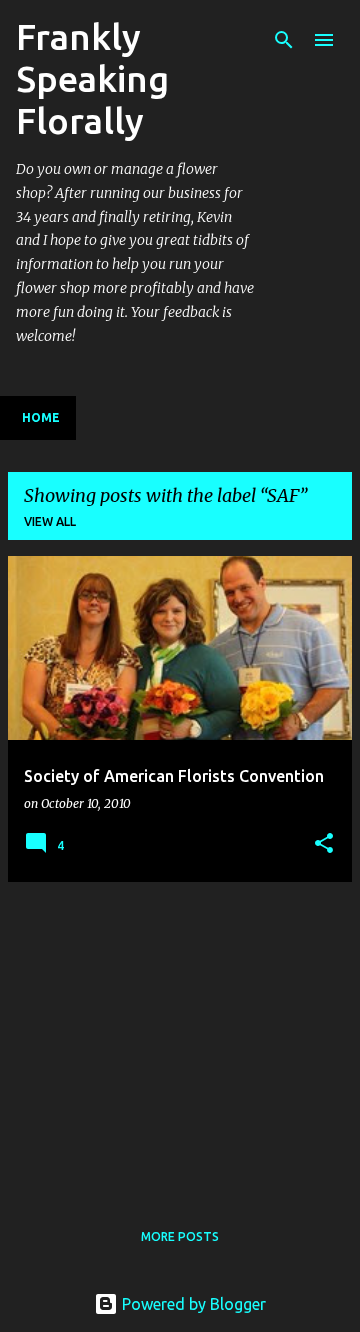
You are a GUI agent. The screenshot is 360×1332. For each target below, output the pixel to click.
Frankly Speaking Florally (92, 78)
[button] (324, 844)
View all (50, 521)
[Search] (284, 40)
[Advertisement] (180, 1038)
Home (41, 417)
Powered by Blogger (192, 1304)
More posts (180, 1236)
